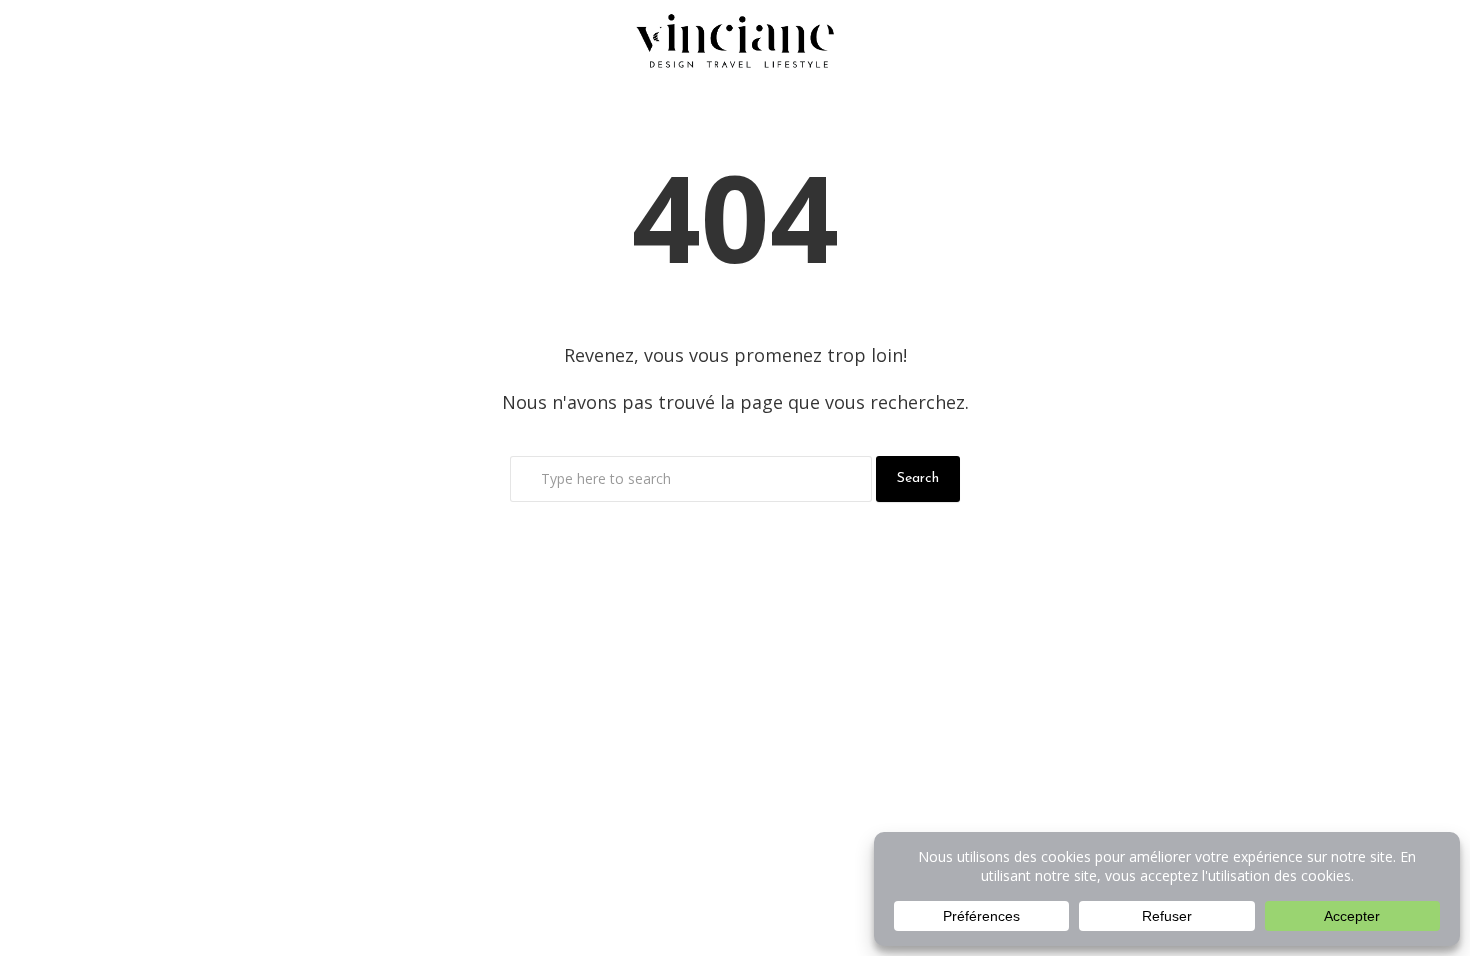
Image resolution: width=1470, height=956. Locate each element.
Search (918, 478)
